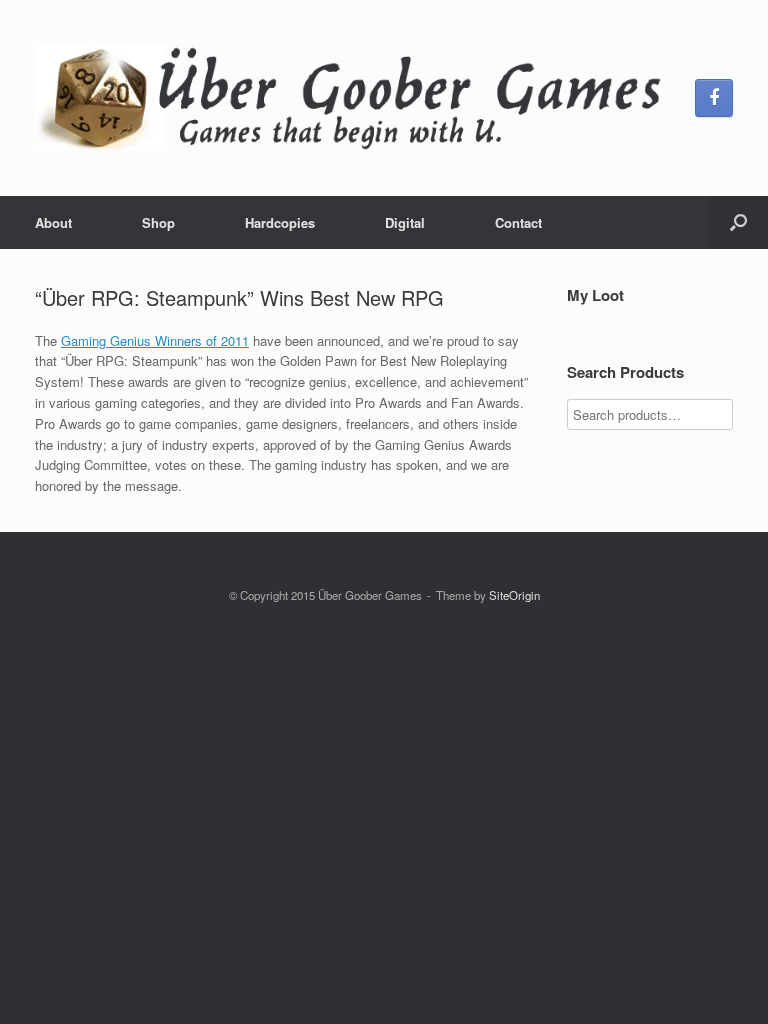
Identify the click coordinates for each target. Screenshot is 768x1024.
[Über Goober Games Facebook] (714, 98)
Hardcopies (280, 222)
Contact (518, 222)
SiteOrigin (514, 595)
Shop (158, 222)
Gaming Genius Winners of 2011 (155, 340)
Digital (405, 222)
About (53, 222)
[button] (738, 222)
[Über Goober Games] (352, 98)
